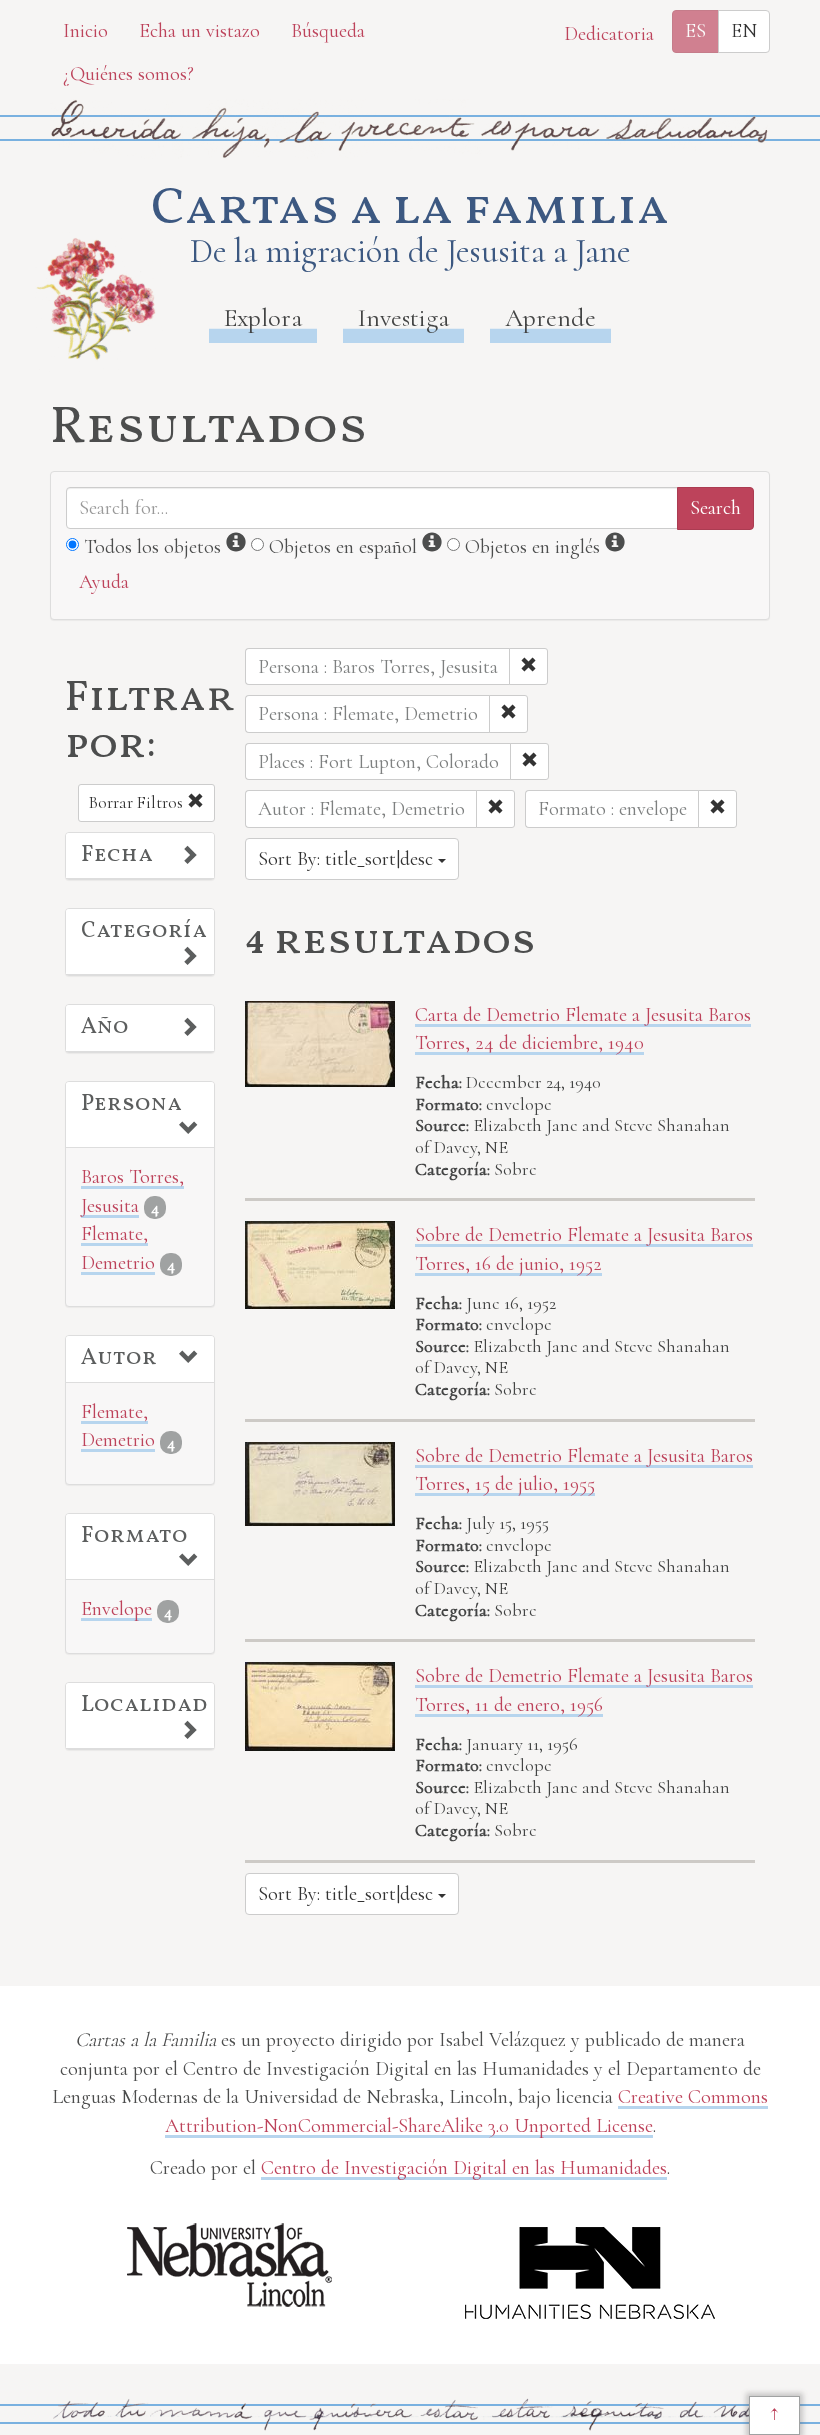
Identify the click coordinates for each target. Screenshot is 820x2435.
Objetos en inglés (532, 547)
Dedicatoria (609, 34)
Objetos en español (343, 547)
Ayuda (104, 582)
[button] (140, 856)
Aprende (550, 317)
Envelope (116, 1609)
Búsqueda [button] (328, 31)
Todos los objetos (152, 547)
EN (744, 31)
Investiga (403, 317)
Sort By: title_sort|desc (348, 859)
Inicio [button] (85, 31)
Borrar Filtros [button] (138, 802)
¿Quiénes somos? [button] (128, 74)
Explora (263, 317)
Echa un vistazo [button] (199, 31)
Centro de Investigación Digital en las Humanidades (464, 2168)
